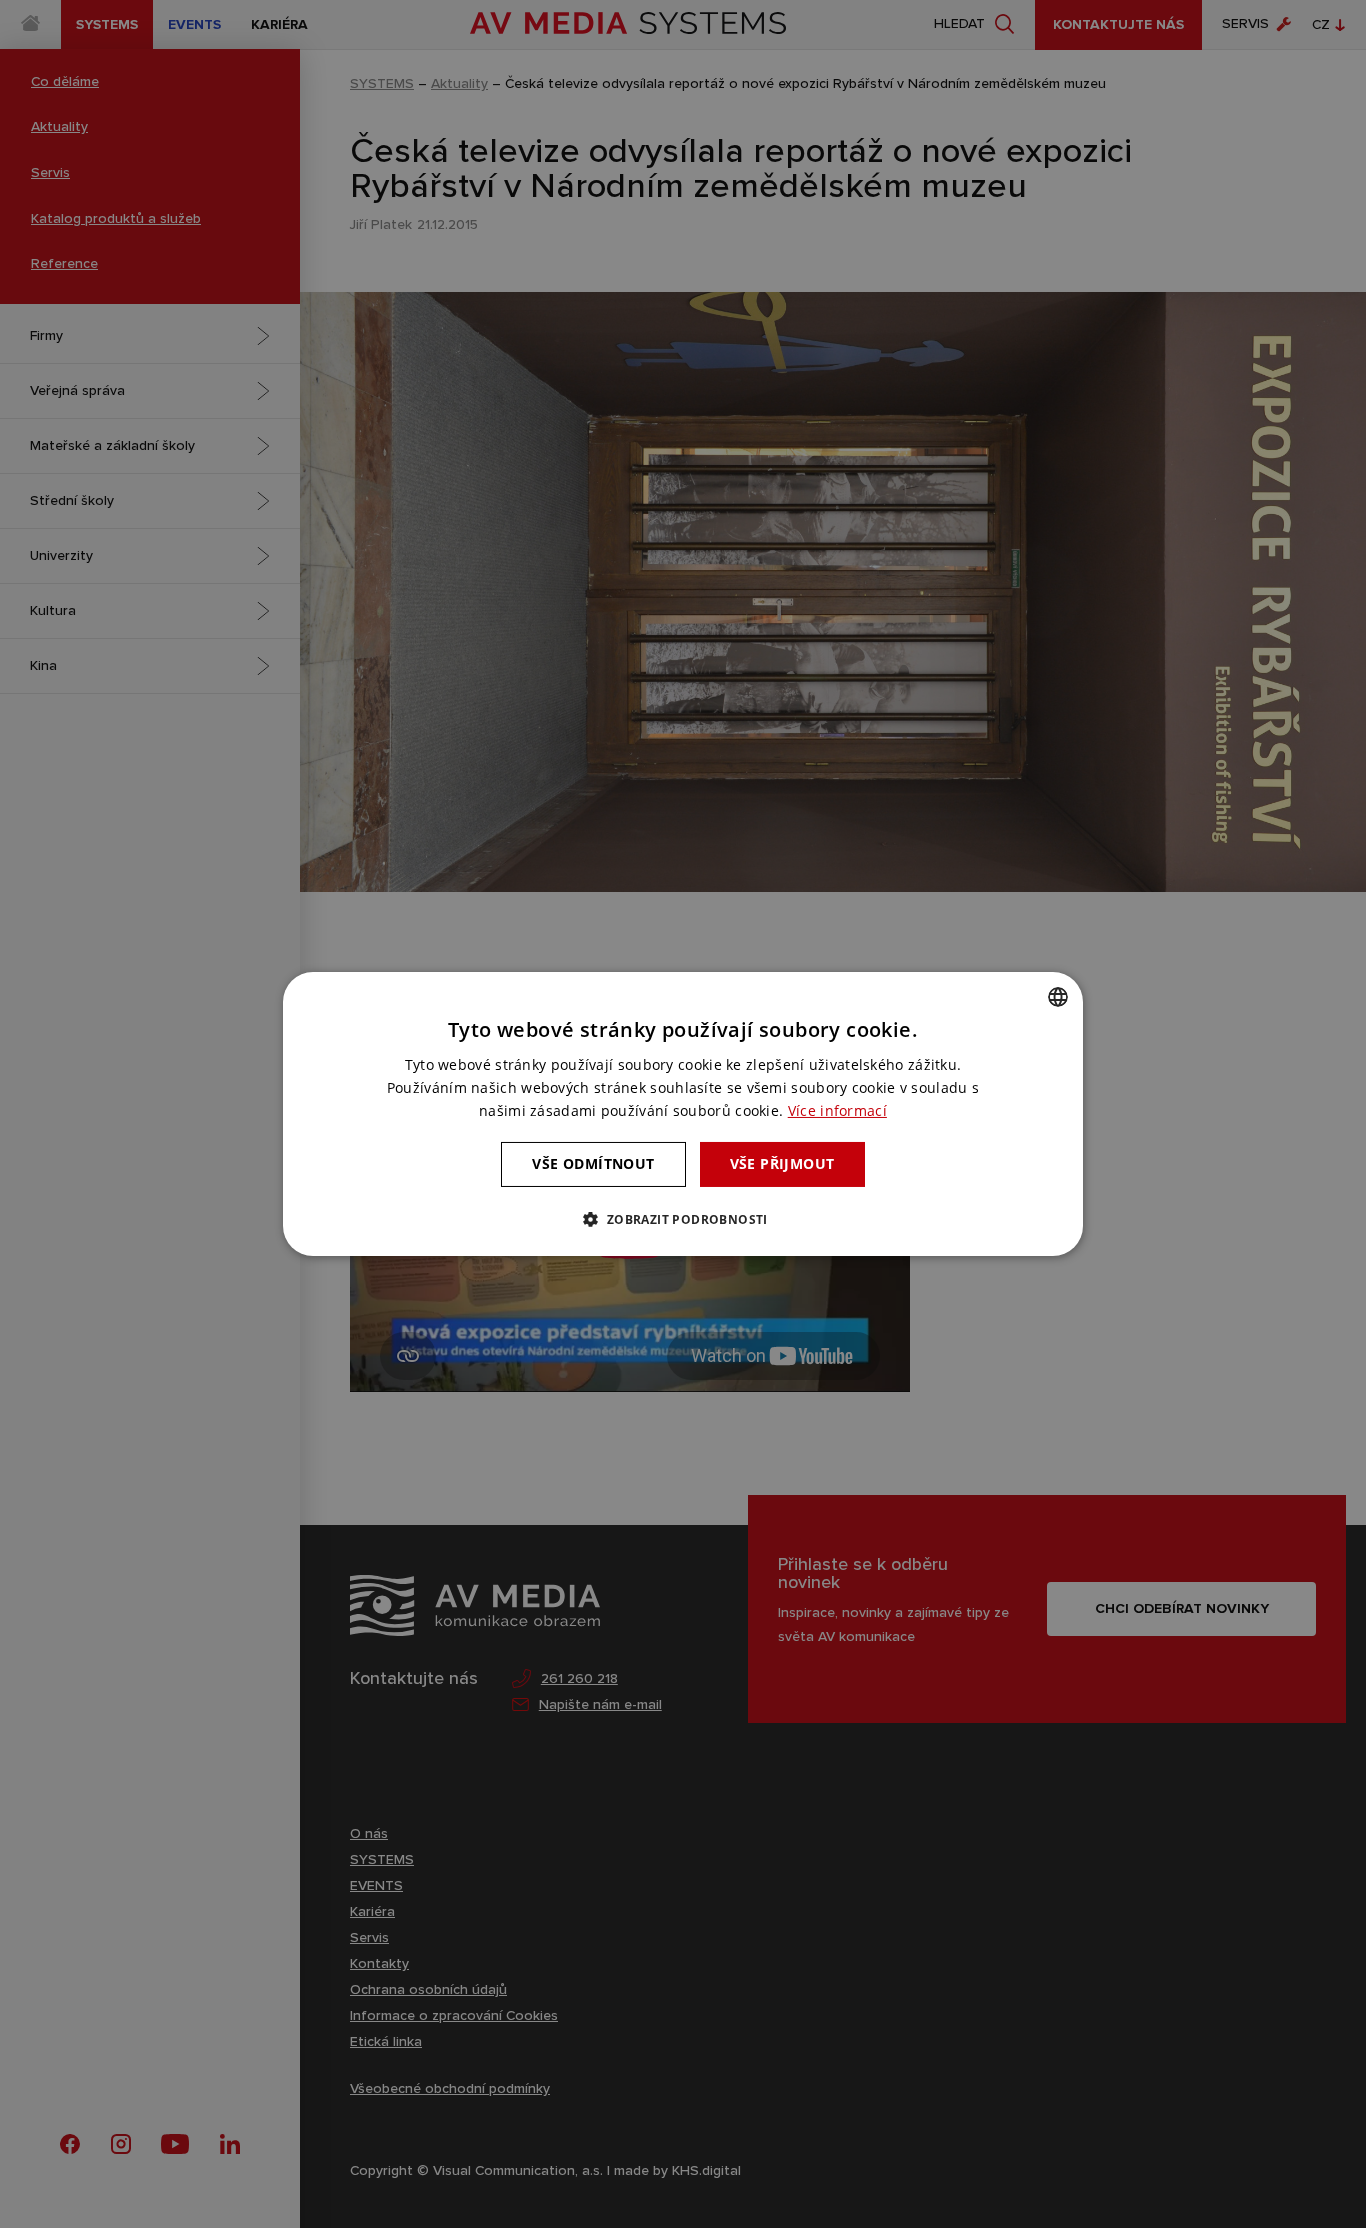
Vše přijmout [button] (782, 1163)
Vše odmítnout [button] (593, 1163)
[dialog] (683, 1114)
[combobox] (1058, 997)
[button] (682, 1219)
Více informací (837, 1110)
